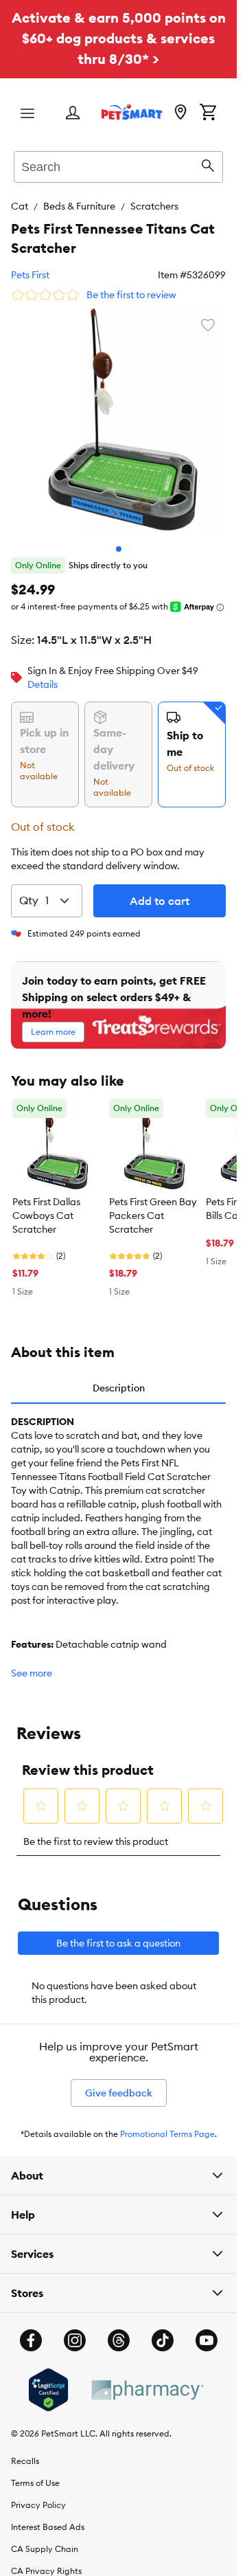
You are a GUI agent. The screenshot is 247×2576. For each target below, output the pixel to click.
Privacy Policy (38, 2495)
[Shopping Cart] (208, 113)
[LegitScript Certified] (48, 2379)
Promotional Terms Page (167, 2124)
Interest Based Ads (48, 2517)
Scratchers (154, 206)
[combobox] (118, 165)
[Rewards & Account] (73, 114)
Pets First (30, 275)
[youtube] (207, 2330)
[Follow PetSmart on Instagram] (75, 2330)
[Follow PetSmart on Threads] (119, 2330)
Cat (20, 206)
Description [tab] (119, 1378)
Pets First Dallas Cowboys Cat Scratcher (46, 1205)
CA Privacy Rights (46, 2561)
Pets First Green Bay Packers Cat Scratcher (153, 1205)
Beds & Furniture (79, 206)
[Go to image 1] (119, 539)
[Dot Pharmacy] (147, 2380)
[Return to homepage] (132, 112)
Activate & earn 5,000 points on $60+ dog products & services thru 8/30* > (119, 38)
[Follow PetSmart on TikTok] (163, 2330)
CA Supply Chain (45, 2539)
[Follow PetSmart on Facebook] (31, 2330)
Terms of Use (35, 2473)
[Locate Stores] (180, 113)
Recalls (25, 2451)
